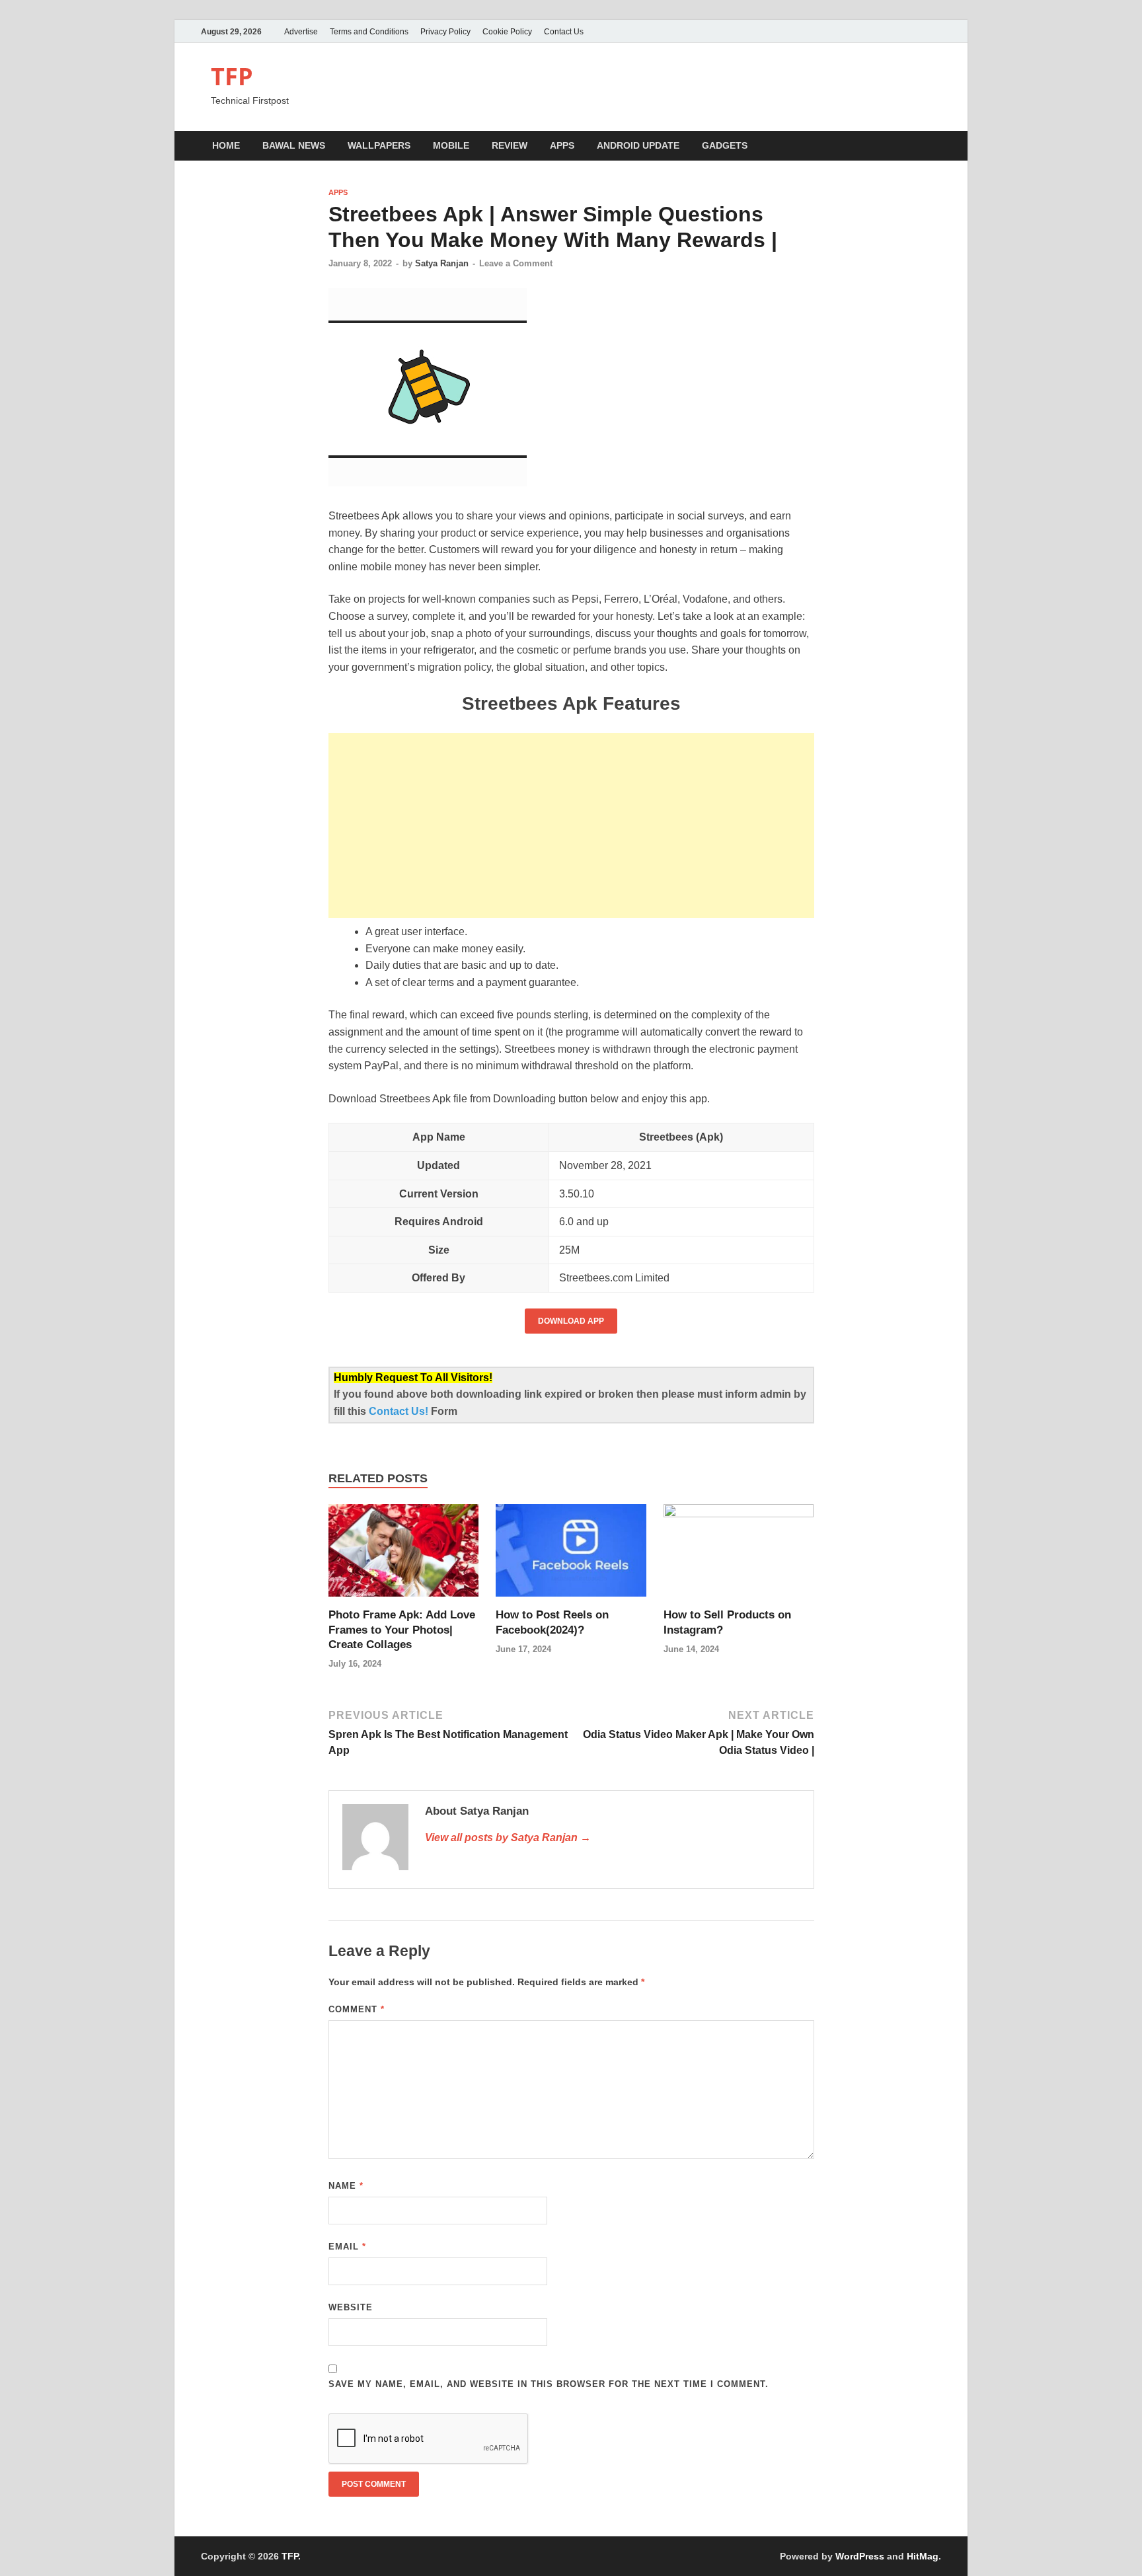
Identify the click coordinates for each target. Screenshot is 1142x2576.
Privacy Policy (445, 32)
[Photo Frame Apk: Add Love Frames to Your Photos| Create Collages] (404, 1555)
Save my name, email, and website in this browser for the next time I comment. (549, 2384)
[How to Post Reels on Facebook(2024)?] (571, 1555)
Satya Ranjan (442, 263)
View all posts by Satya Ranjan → (508, 1837)
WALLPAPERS (379, 145)
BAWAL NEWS (294, 145)
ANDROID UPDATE (638, 145)
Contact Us (564, 32)
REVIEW (510, 145)
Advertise (301, 32)
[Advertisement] (571, 825)
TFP (232, 76)
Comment (357, 2009)
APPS (562, 145)
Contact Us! (400, 1411)
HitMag (923, 2556)
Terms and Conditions (369, 32)
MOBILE (451, 145)
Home (226, 145)
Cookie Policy (507, 32)
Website (351, 2307)
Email (347, 2247)
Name (346, 2186)
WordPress (860, 2556)
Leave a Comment (516, 263)
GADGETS (725, 145)
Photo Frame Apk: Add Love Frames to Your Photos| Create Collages (402, 1629)
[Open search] (934, 146)
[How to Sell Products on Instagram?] (739, 1555)
